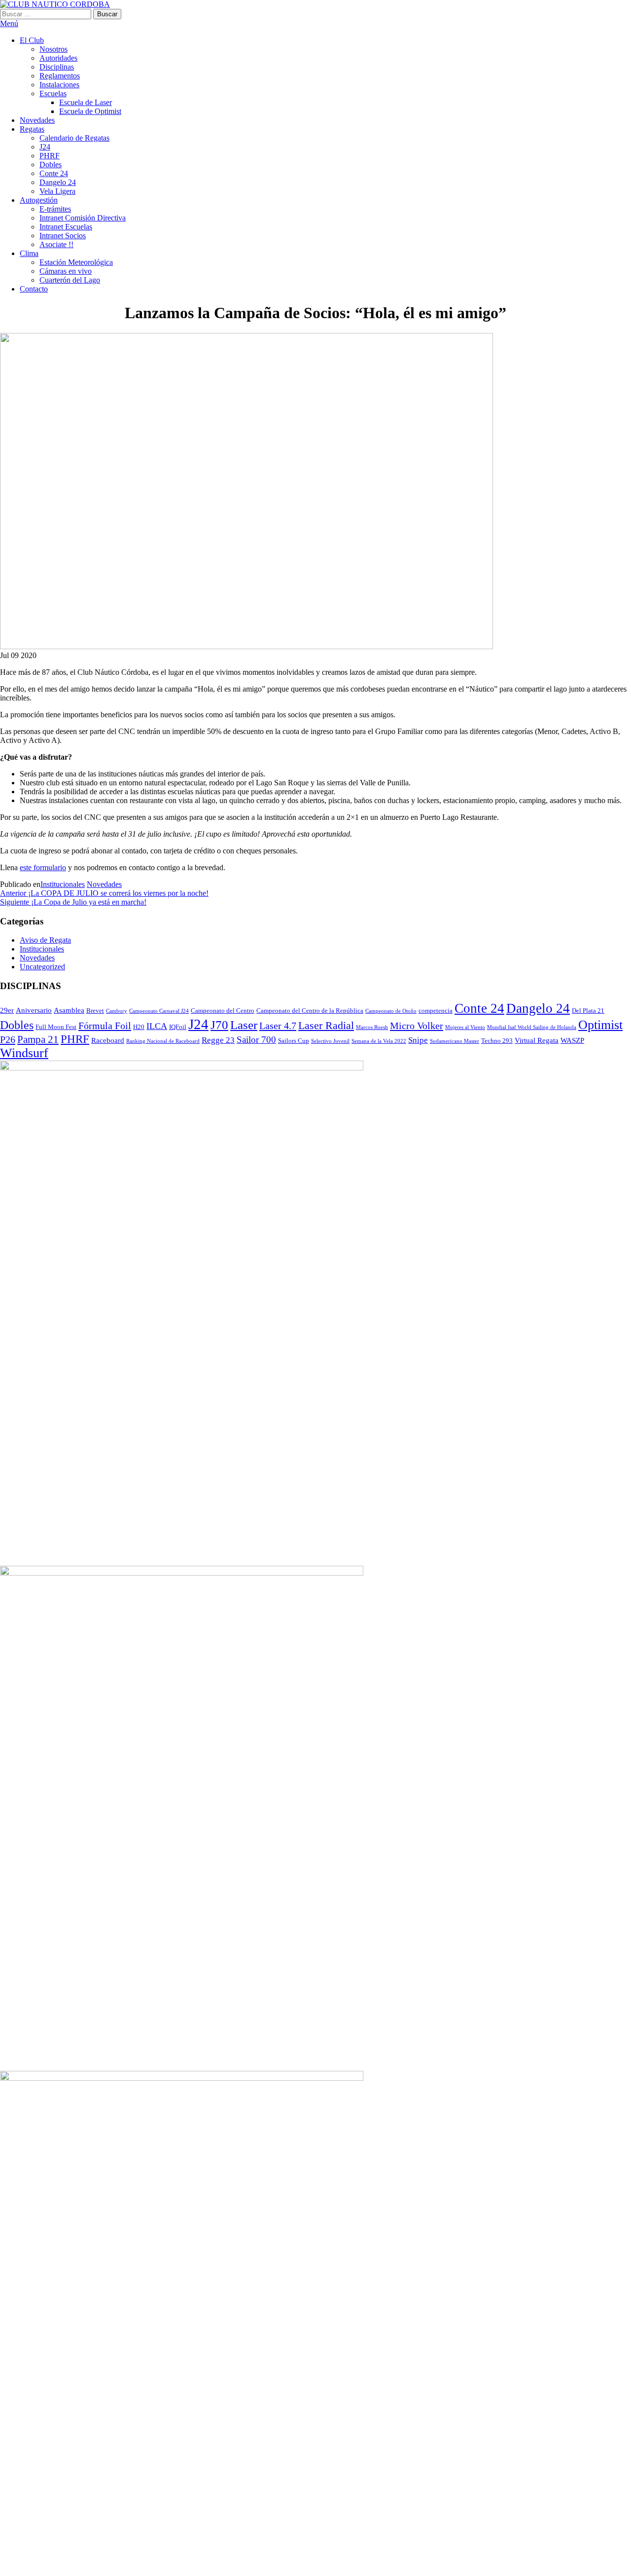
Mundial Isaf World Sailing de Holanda (532, 1027)
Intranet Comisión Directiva (83, 218)
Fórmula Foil (105, 1026)
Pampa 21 (38, 1039)
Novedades (37, 120)
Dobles (51, 165)
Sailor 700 (256, 1040)
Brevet (95, 1011)
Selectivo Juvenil (330, 1041)
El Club (32, 40)
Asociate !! (56, 244)
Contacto (34, 289)
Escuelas (53, 93)
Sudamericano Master (455, 1041)
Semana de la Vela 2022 (379, 1041)
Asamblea (69, 1010)
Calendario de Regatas (74, 138)
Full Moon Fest (56, 1027)
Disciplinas (57, 67)
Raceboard (108, 1040)
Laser (244, 1025)
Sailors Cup (294, 1041)
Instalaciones (59, 85)
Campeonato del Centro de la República (310, 1011)
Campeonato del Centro (223, 1011)
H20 (139, 1027)
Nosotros (53, 49)
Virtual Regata (537, 1040)
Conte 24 (54, 173)
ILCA (157, 1026)
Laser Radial (326, 1026)
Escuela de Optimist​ (90, 111)
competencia (436, 1011)
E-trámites (55, 209)
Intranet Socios (63, 236)
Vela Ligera (57, 191)
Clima (29, 253)
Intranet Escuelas (66, 227)
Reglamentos (60, 76)
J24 (45, 147)
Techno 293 (497, 1041)
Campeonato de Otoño (391, 1011)
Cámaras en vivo (66, 271)
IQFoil (178, 1027)
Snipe (418, 1040)
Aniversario (34, 1010)
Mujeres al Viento (465, 1027)
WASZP (572, 1040)
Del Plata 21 (588, 1011)
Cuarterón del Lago (70, 280)
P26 (8, 1039)
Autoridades (58, 58)
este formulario (43, 867)
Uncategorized (42, 967)
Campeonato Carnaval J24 (159, 1011)
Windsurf (24, 1053)
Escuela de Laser (86, 102)
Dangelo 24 (58, 182)
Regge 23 (218, 1040)
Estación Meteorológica (76, 262)
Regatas (32, 129)
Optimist (600, 1025)
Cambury (117, 1011)
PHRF (50, 156)
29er (7, 1010)
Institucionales (63, 884)
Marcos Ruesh (372, 1027)
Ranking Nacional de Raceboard (163, 1041)
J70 (219, 1025)
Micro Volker (417, 1026)
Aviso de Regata (45, 940)
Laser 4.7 (278, 1026)
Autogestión (39, 200)
